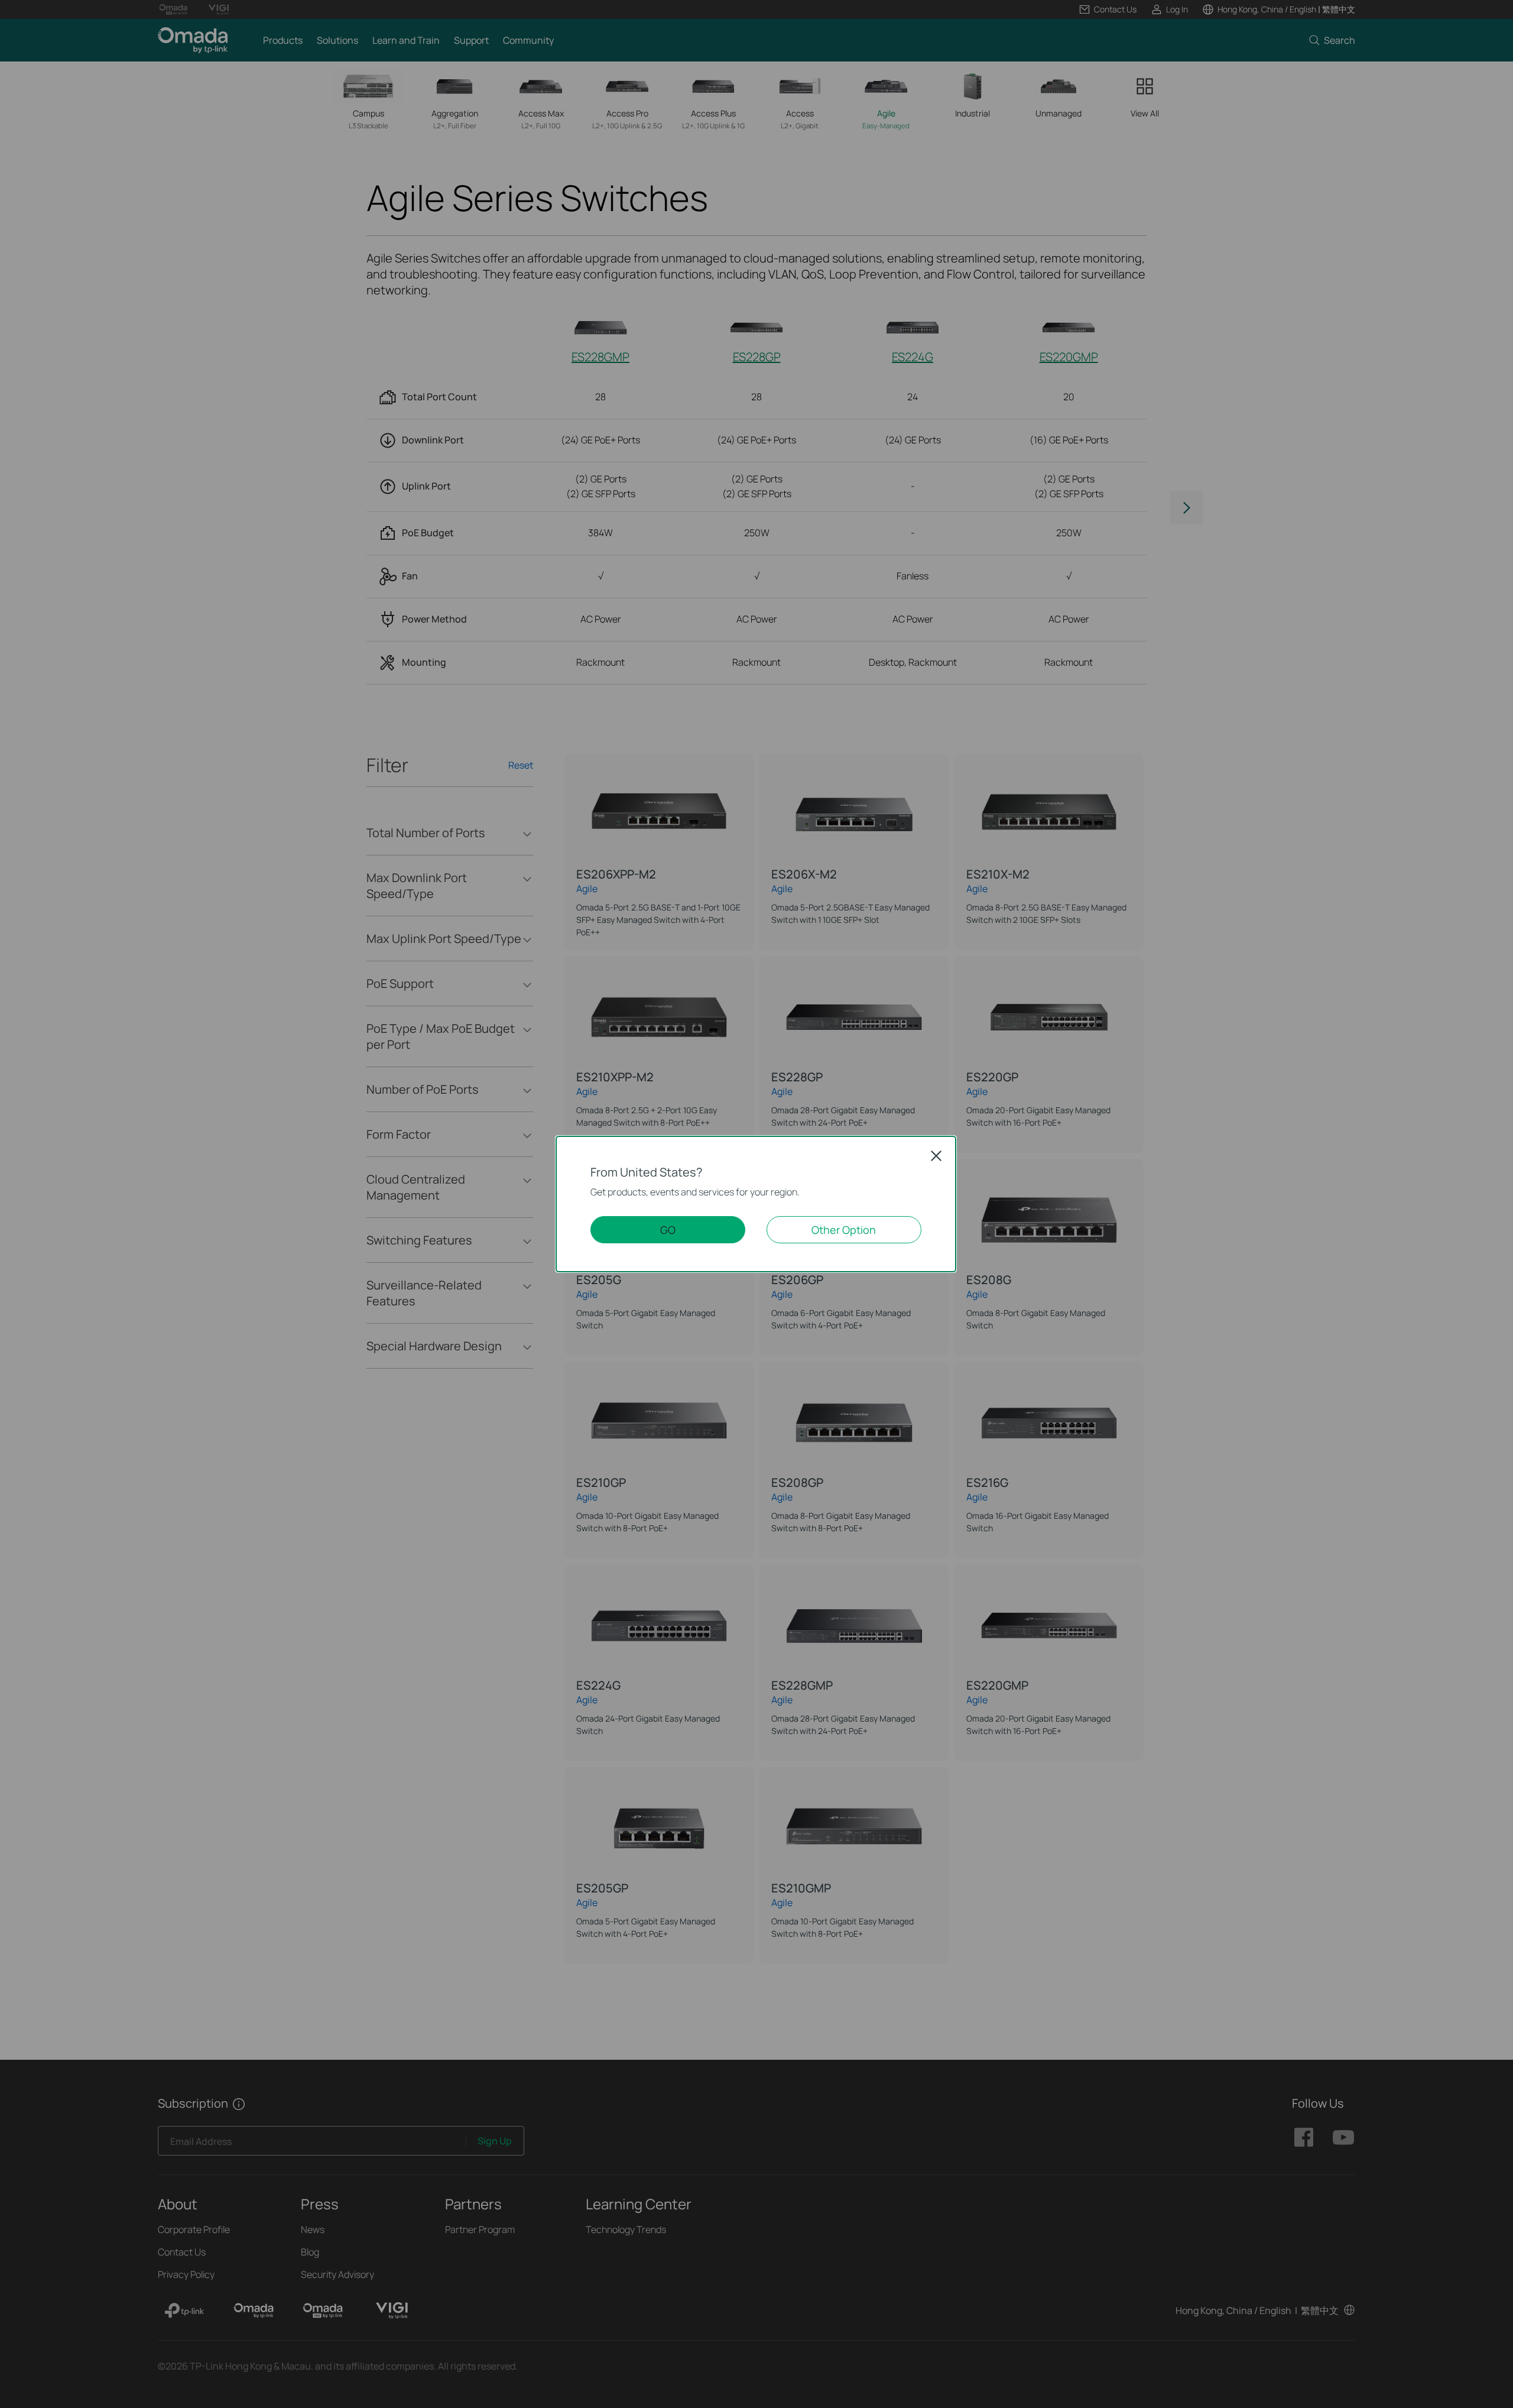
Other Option (844, 1230)
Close (936, 1156)
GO (668, 1230)
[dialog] (756, 1204)
